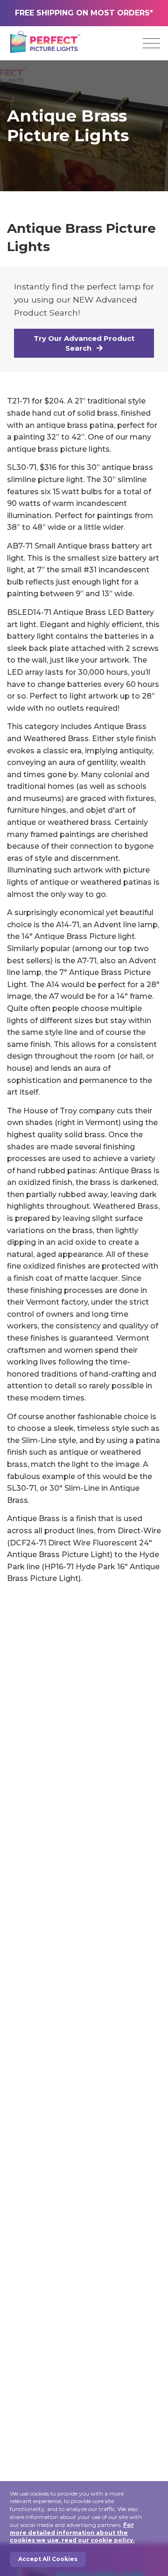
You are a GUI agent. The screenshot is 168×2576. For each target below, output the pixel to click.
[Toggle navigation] (151, 43)
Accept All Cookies (48, 2559)
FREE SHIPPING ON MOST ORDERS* (84, 13)
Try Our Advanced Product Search (84, 343)
